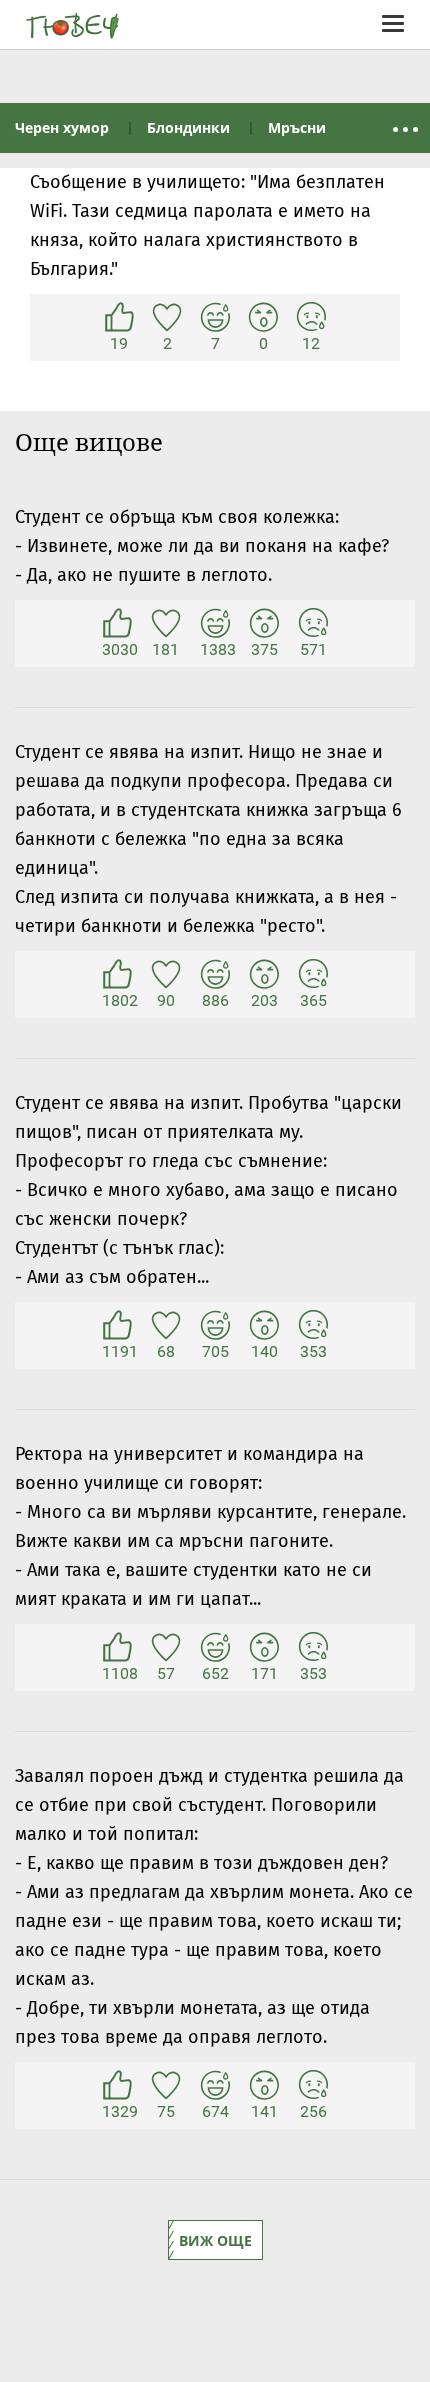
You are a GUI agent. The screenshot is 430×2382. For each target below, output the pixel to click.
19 (119, 318)
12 (311, 318)
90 (166, 975)
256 (313, 2086)
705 (215, 1326)
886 (215, 975)
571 (313, 624)
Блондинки (188, 127)
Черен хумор (62, 127)
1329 (117, 2086)
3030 (117, 624)
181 (166, 624)
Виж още (215, 2240)
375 (264, 624)
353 (313, 1326)
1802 (117, 975)
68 (166, 1326)
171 (264, 1648)
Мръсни (297, 127)
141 (264, 2086)
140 (264, 1326)
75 (166, 2086)
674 (215, 2086)
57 (166, 1648)
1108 (117, 1648)
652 (215, 1648)
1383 (215, 624)
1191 (117, 1326)
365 (313, 975)
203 (264, 975)
